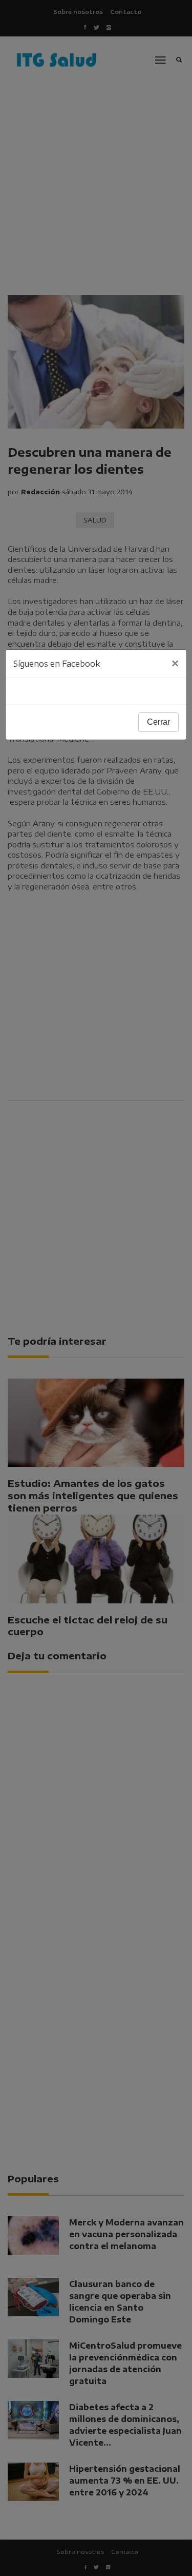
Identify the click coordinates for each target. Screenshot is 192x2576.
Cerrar (158, 722)
